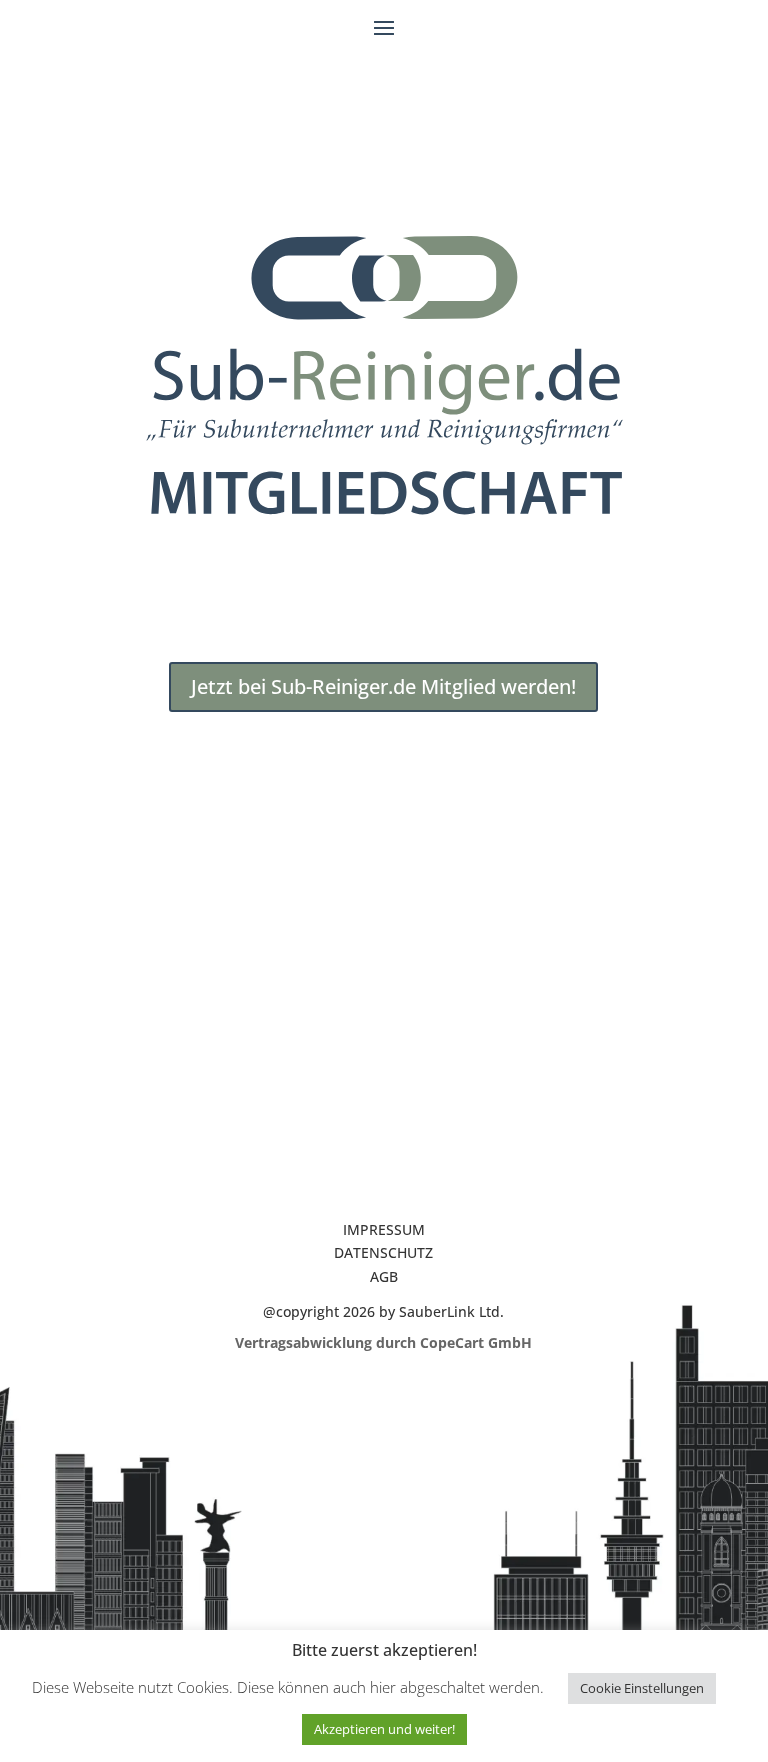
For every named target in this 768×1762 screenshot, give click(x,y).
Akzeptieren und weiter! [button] (384, 1729)
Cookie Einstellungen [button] (642, 1688)
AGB (384, 1276)
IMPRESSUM (384, 1229)
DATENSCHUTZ (383, 1252)
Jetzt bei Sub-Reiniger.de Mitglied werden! (383, 686)
